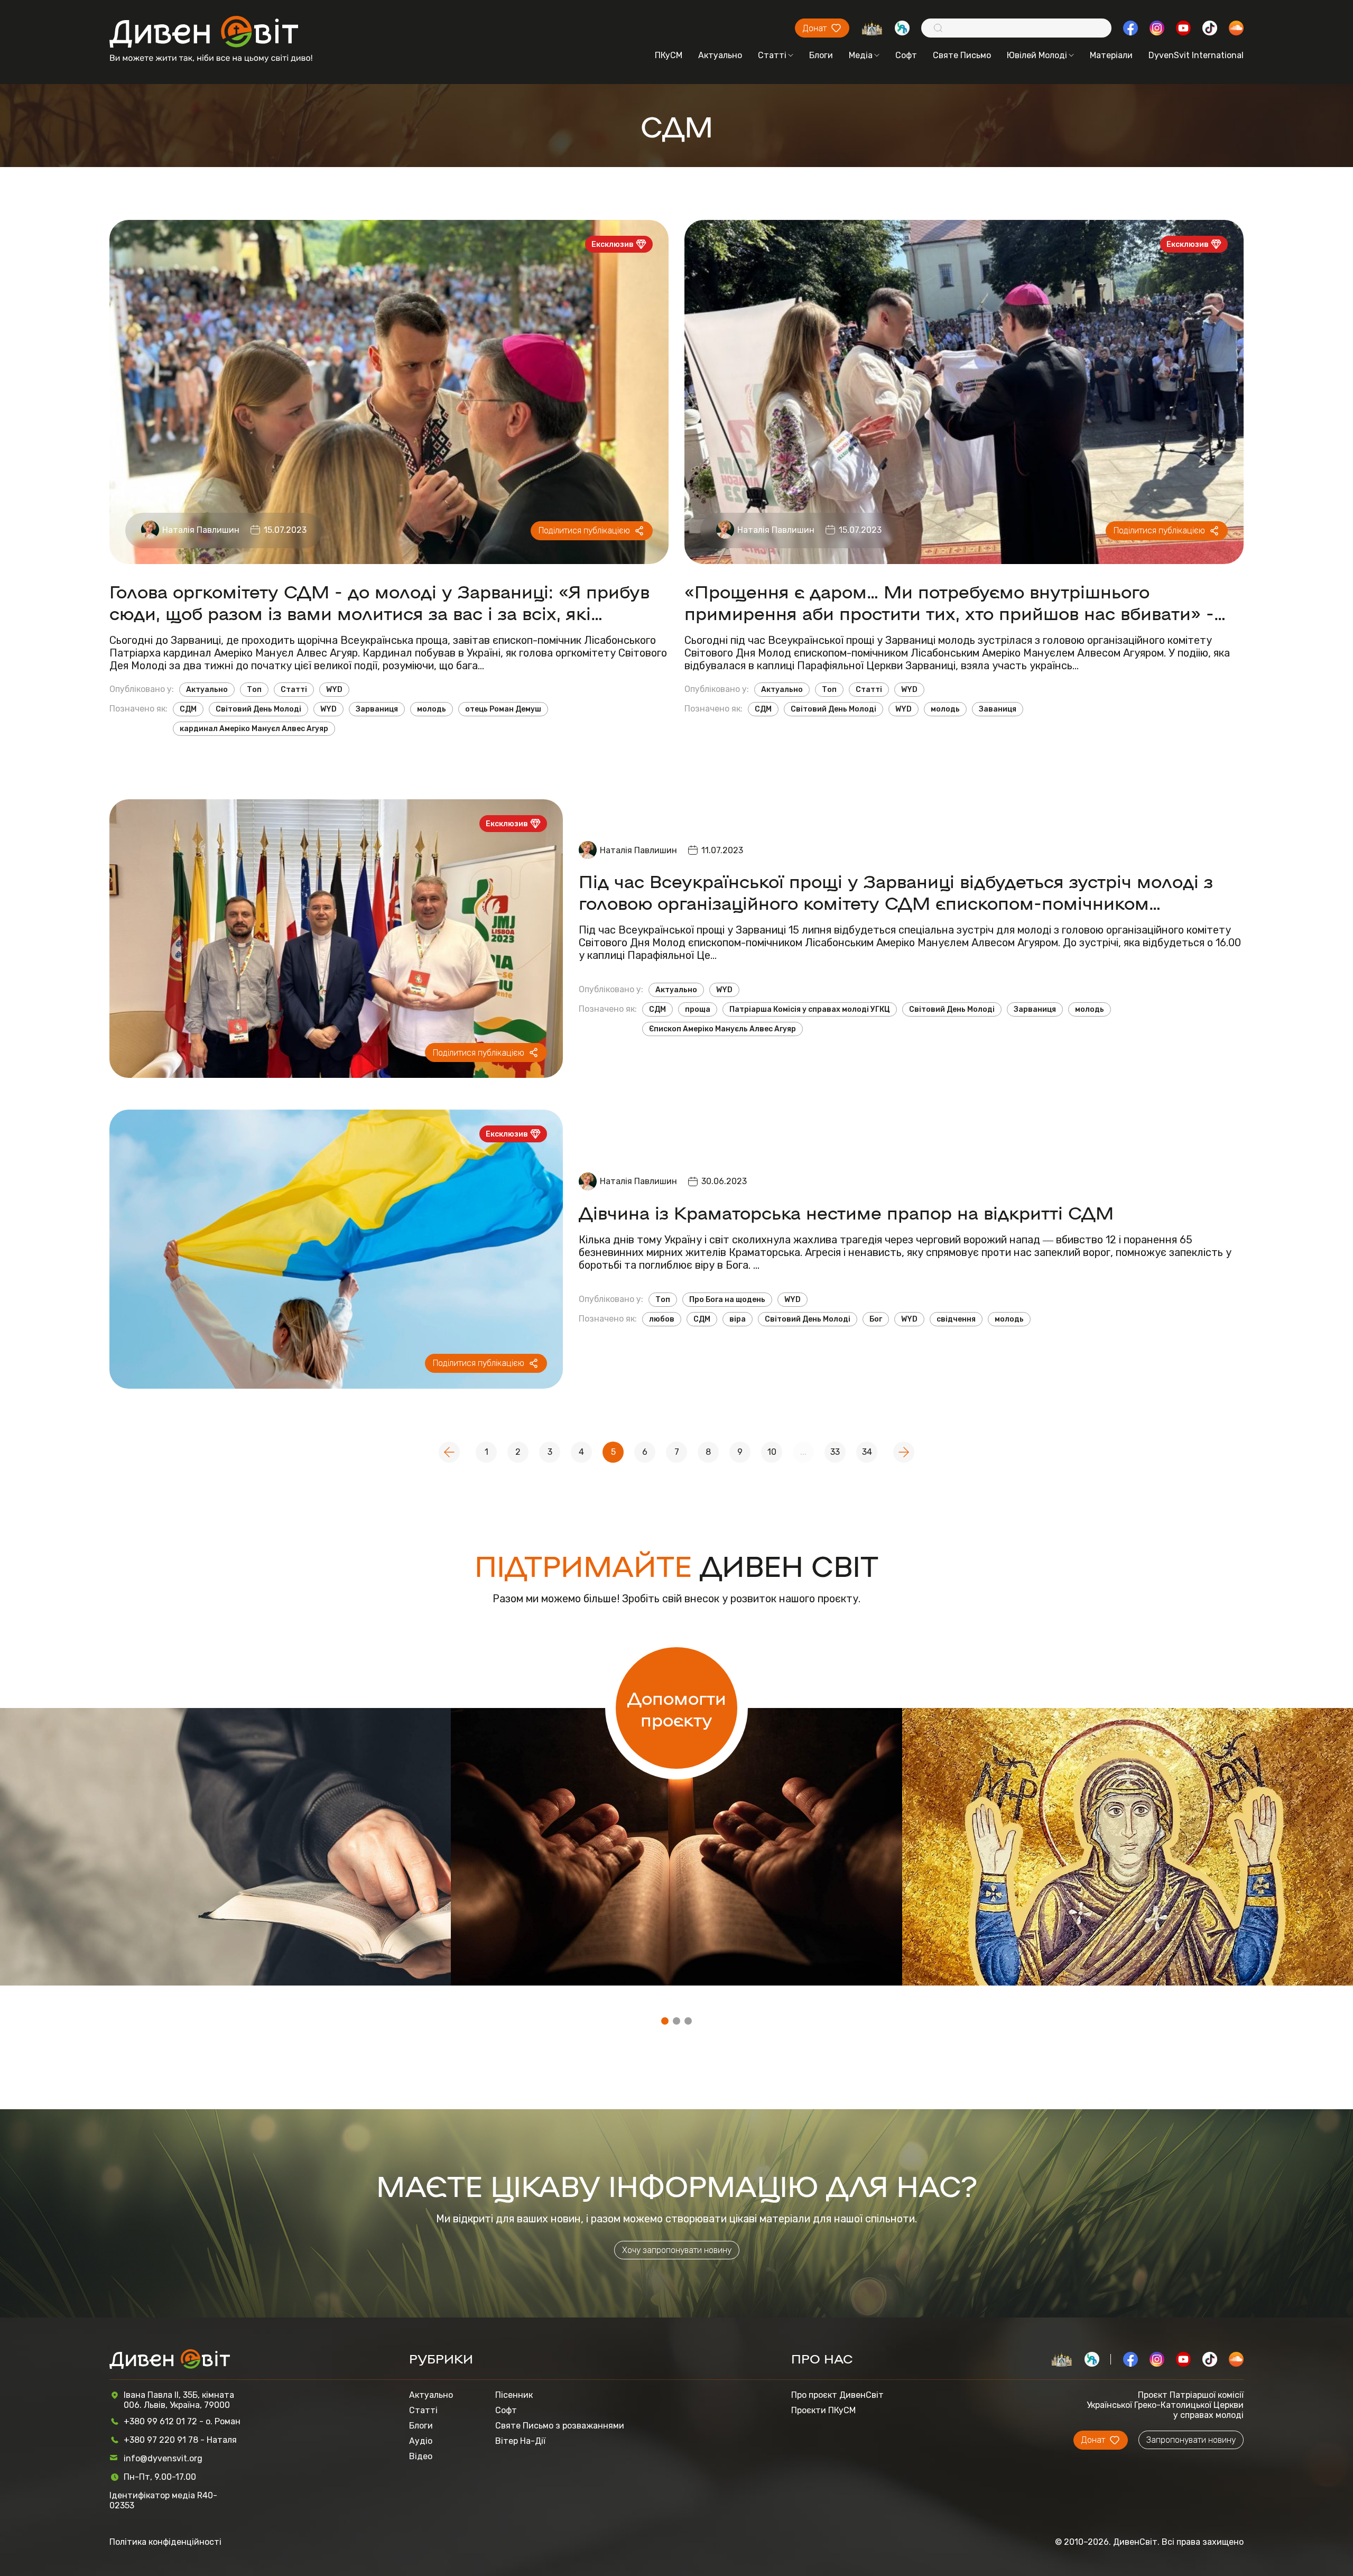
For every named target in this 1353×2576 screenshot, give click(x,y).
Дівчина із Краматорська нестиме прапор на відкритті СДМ (846, 1212)
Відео (421, 2456)
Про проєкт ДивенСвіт (837, 2395)
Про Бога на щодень (727, 1300)
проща (698, 1009)
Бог (876, 1319)
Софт (906, 55)
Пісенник (514, 2395)
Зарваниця (377, 709)
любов (662, 1319)
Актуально (720, 55)
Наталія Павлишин (201, 530)
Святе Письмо (962, 55)
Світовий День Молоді (258, 709)
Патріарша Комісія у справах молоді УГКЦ (810, 1009)
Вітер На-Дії (520, 2441)
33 (835, 1452)
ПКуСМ (669, 55)
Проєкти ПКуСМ (823, 2410)
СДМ (188, 709)
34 (867, 1452)
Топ (254, 690)
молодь (432, 709)
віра (738, 1319)
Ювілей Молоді (1037, 55)
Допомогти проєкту (677, 1708)
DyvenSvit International (1196, 55)
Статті (772, 55)
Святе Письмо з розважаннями (560, 2426)
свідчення (956, 1319)
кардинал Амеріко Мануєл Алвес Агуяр (254, 729)
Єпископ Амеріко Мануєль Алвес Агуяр (722, 1029)
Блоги (821, 55)
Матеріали (1111, 55)
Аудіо (421, 2441)
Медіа (861, 55)
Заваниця (998, 709)
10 (772, 1452)
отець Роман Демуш (503, 709)
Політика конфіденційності (165, 2542)
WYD (334, 690)
